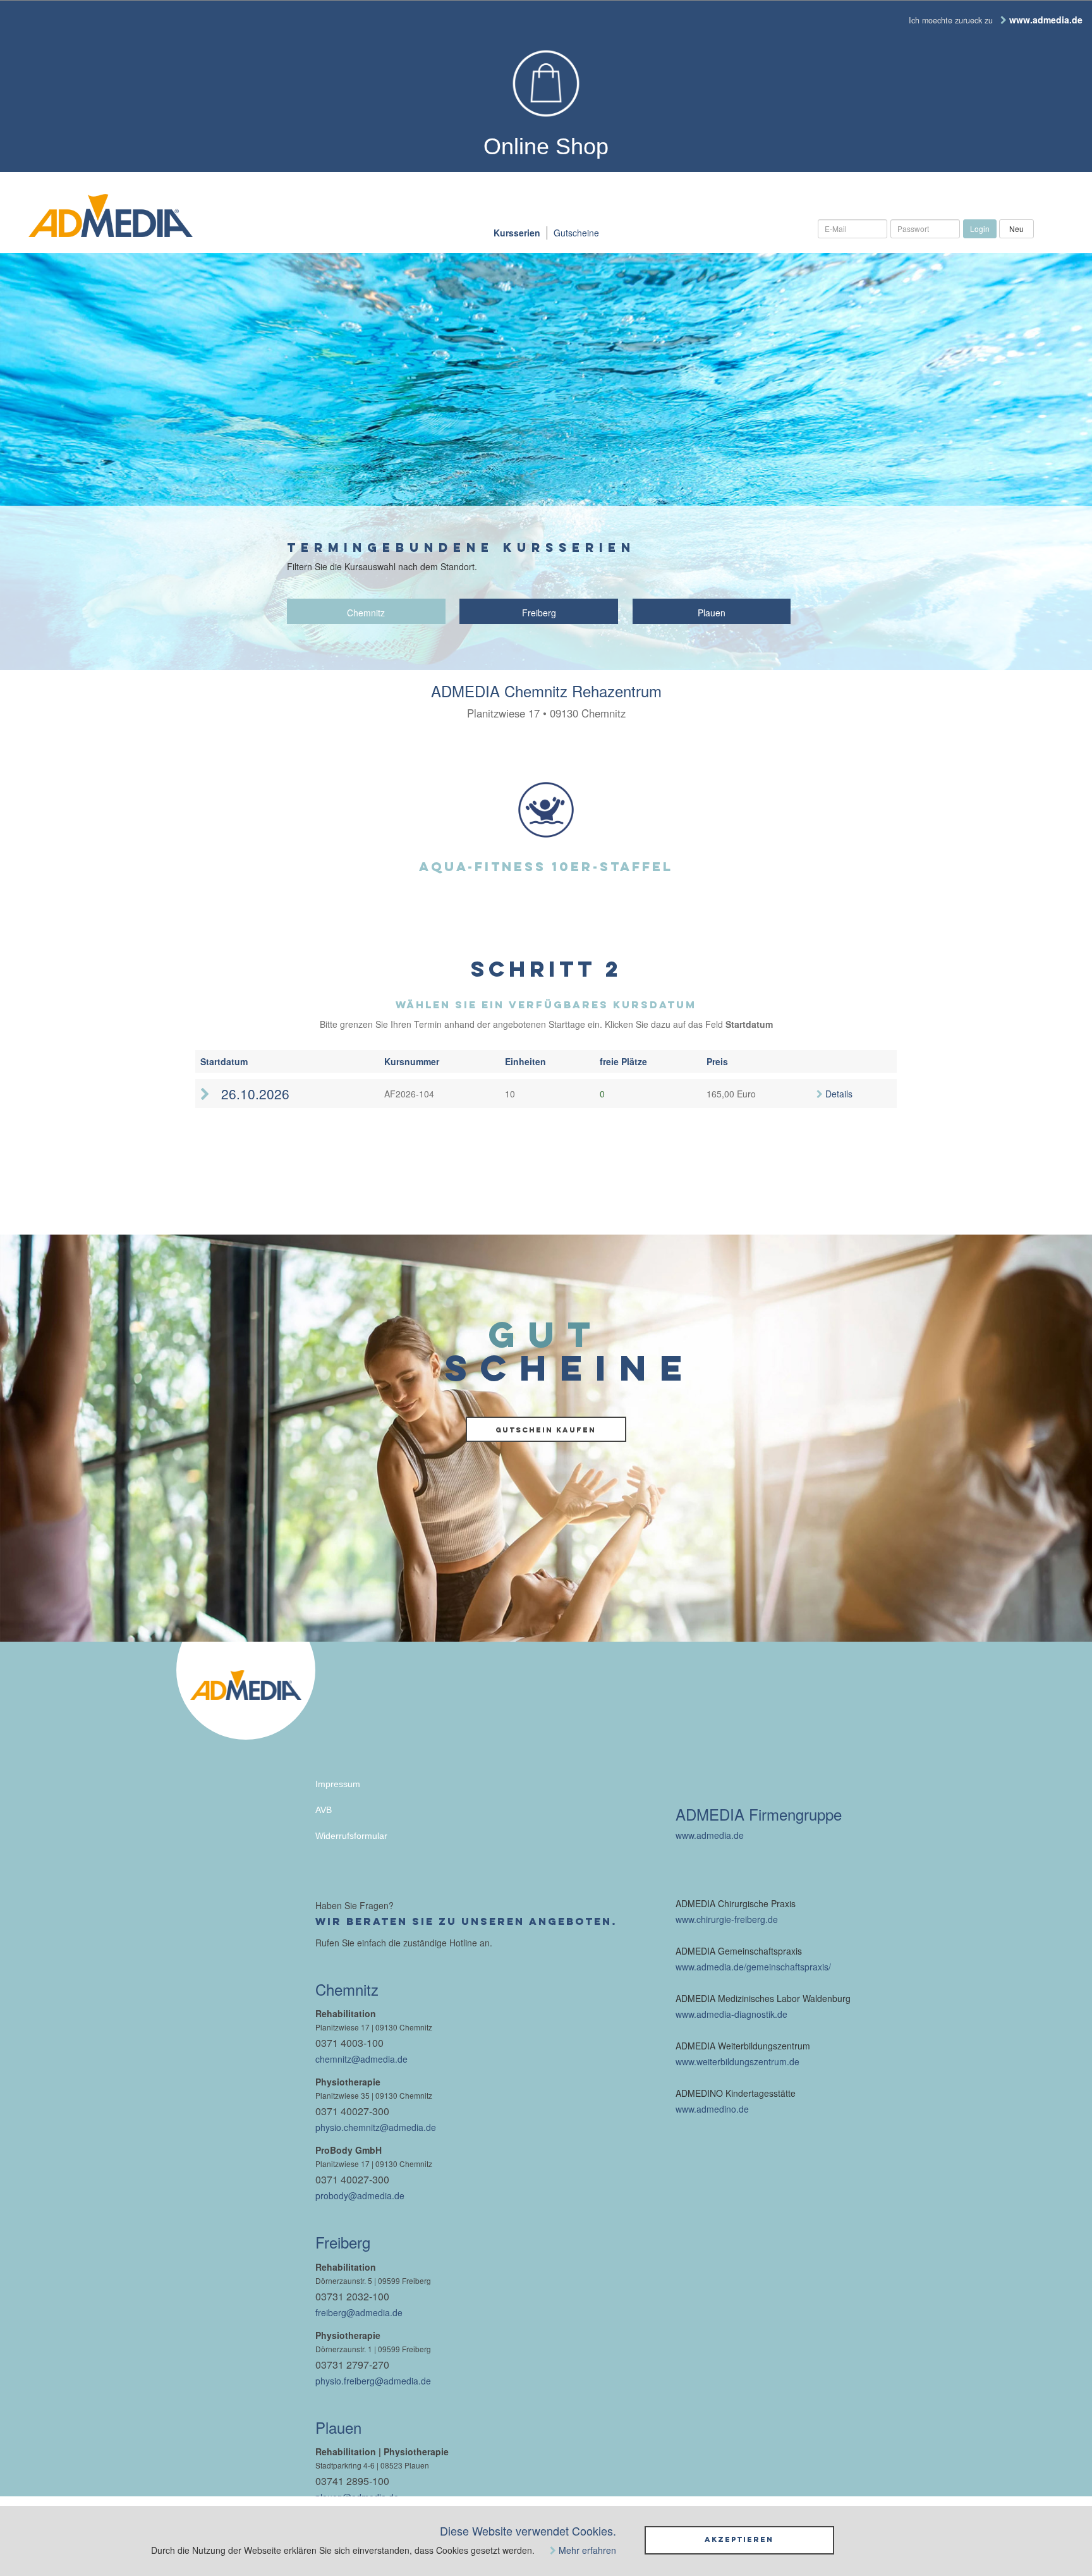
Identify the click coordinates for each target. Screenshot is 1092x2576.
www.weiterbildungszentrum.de (737, 2061)
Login (980, 229)
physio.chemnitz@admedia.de (376, 2127)
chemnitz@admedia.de (361, 2059)
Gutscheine (576, 233)
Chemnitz (366, 613)
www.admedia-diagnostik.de (731, 2014)
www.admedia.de (710, 1835)
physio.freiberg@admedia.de (373, 2381)
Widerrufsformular (351, 1836)
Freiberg (539, 613)
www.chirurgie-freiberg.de (727, 1919)
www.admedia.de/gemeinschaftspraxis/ (753, 1967)
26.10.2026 (253, 1094)
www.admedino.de (712, 2109)
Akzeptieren (739, 2539)
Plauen (712, 613)
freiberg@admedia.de (359, 2312)
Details (839, 1094)
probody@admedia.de (360, 2195)
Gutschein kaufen (546, 1430)
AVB (324, 1810)
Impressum (338, 1784)
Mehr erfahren (587, 2550)
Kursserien (517, 233)
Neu (1016, 229)
